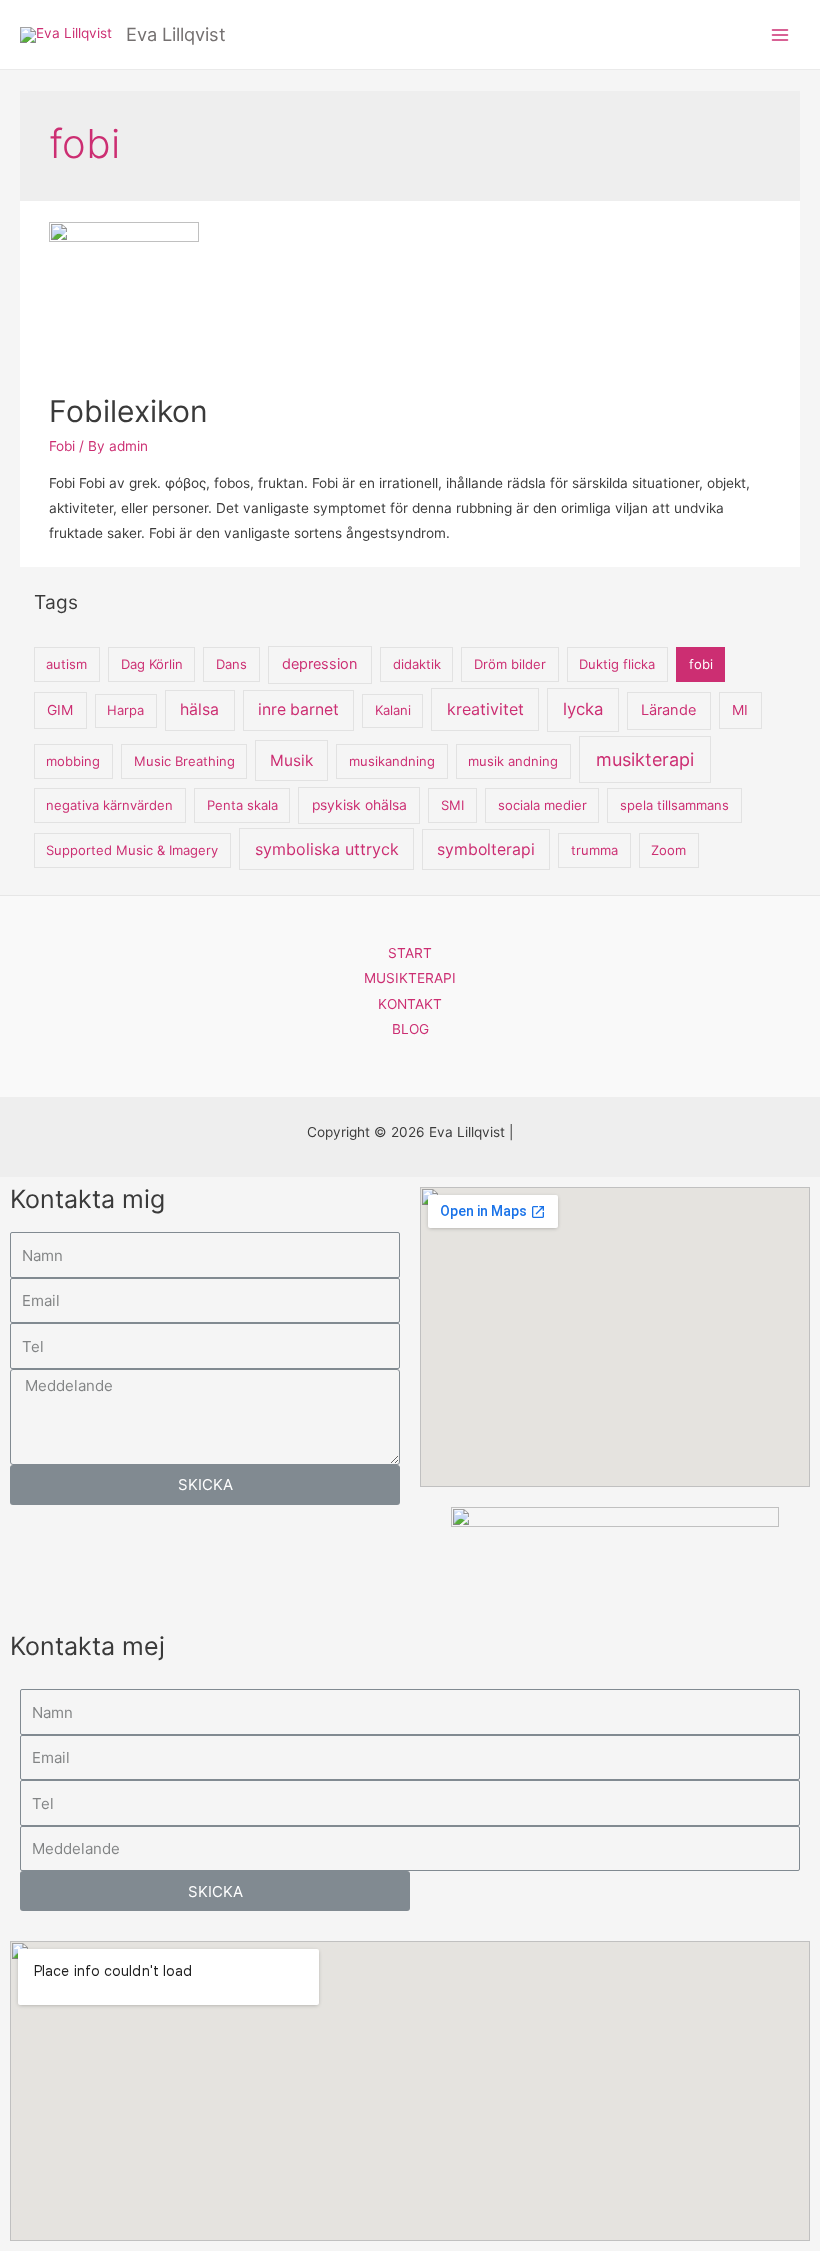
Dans (231, 664)
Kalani (393, 710)
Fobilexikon (128, 411)
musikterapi (645, 759)
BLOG (410, 1029)
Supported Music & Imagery (132, 850)
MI (740, 710)
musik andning (513, 761)
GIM (60, 710)
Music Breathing (184, 761)
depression (320, 664)
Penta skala (242, 805)
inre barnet (298, 709)
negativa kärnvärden (109, 805)
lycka (583, 709)
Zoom (668, 850)
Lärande (668, 710)
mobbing (73, 761)
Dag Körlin (152, 664)
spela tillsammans (674, 805)
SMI (452, 805)
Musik (291, 760)
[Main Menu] (780, 34)
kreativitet (485, 709)
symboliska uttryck (327, 849)
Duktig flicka (617, 664)
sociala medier (542, 805)
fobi (701, 664)
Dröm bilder (510, 664)
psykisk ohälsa (359, 805)
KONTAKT (410, 1004)
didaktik (417, 664)
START (410, 953)
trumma (594, 850)
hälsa (199, 709)
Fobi (62, 446)
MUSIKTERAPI (410, 978)
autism (66, 664)
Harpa (125, 710)
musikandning (392, 761)
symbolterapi (486, 849)
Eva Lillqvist (176, 34)
